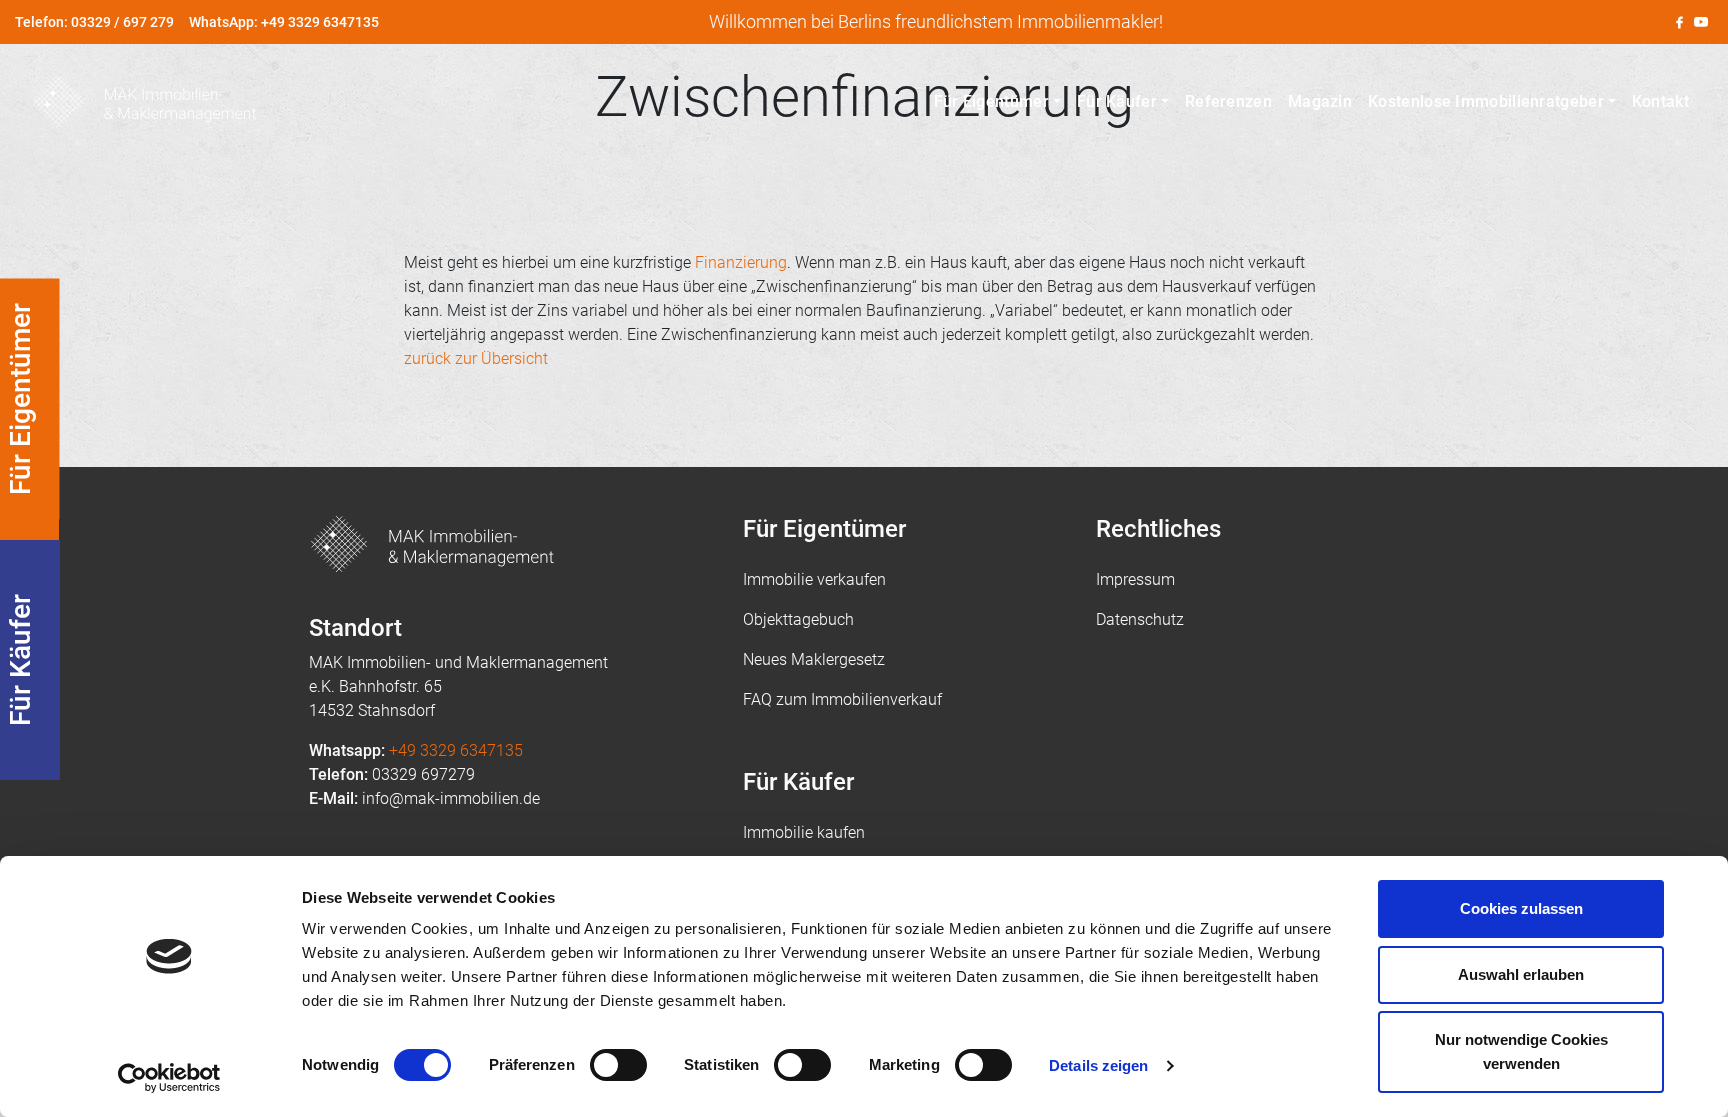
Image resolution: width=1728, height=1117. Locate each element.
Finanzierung (741, 262)
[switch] (618, 1065)
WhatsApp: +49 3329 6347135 (284, 22)
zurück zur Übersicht (476, 358)
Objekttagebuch (798, 619)
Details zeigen (1098, 1065)
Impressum (1135, 579)
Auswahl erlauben (1521, 974)
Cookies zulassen (1521, 908)
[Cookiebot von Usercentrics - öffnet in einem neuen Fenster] (169, 1078)
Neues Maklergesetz (814, 659)
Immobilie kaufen (804, 832)
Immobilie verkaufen (814, 579)
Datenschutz (1140, 619)
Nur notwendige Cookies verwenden (1521, 1051)
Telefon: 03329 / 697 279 (94, 22)
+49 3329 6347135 (456, 750)
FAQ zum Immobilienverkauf (842, 699)
